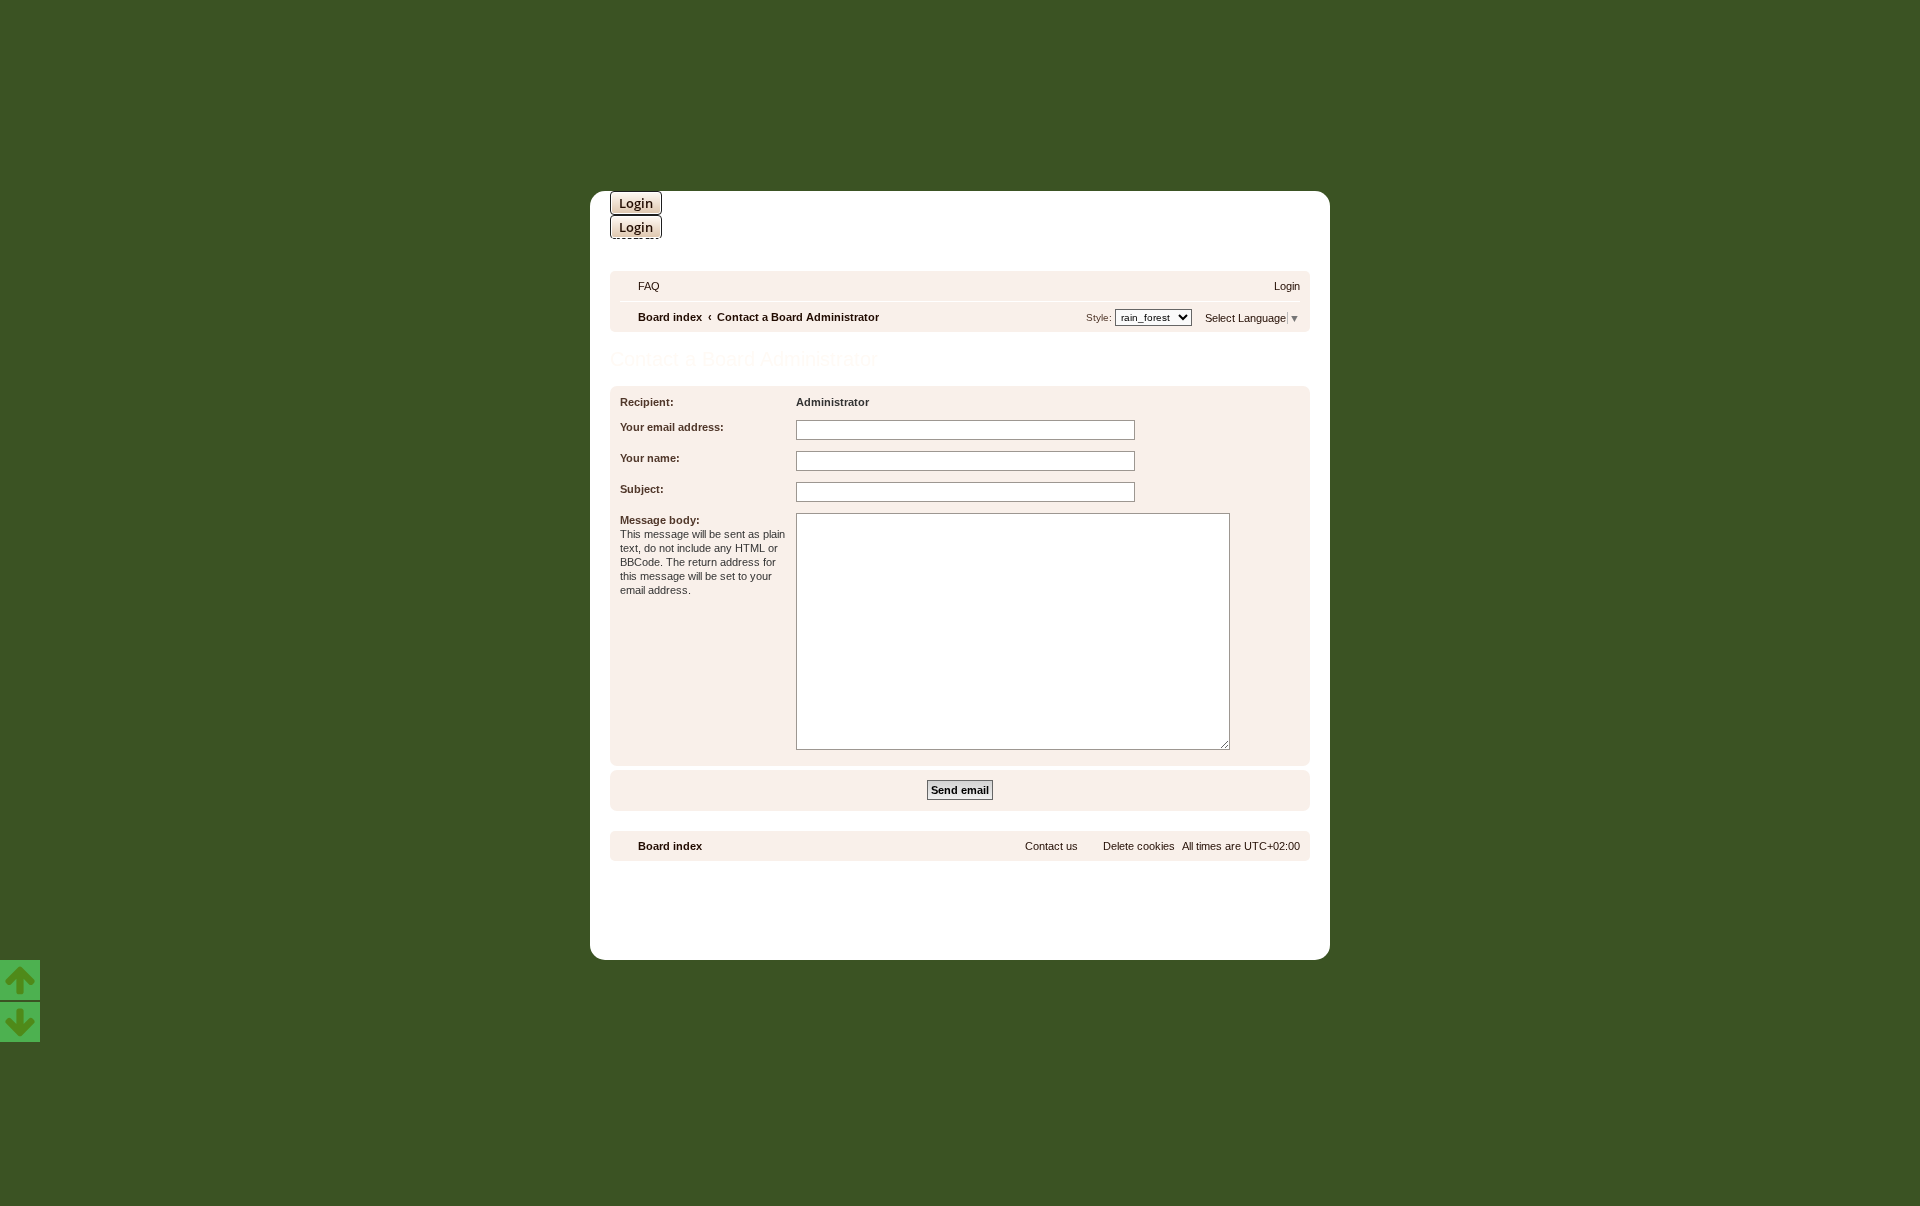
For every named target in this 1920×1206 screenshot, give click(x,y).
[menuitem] (640, 286)
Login (636, 203)
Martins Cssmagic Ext (1013, 916)
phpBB (907, 901)
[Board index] (1044, 96)
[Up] (20, 980)
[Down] (20, 1022)
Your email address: (672, 427)
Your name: (650, 458)
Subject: (642, 489)
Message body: (660, 520)
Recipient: (647, 402)
